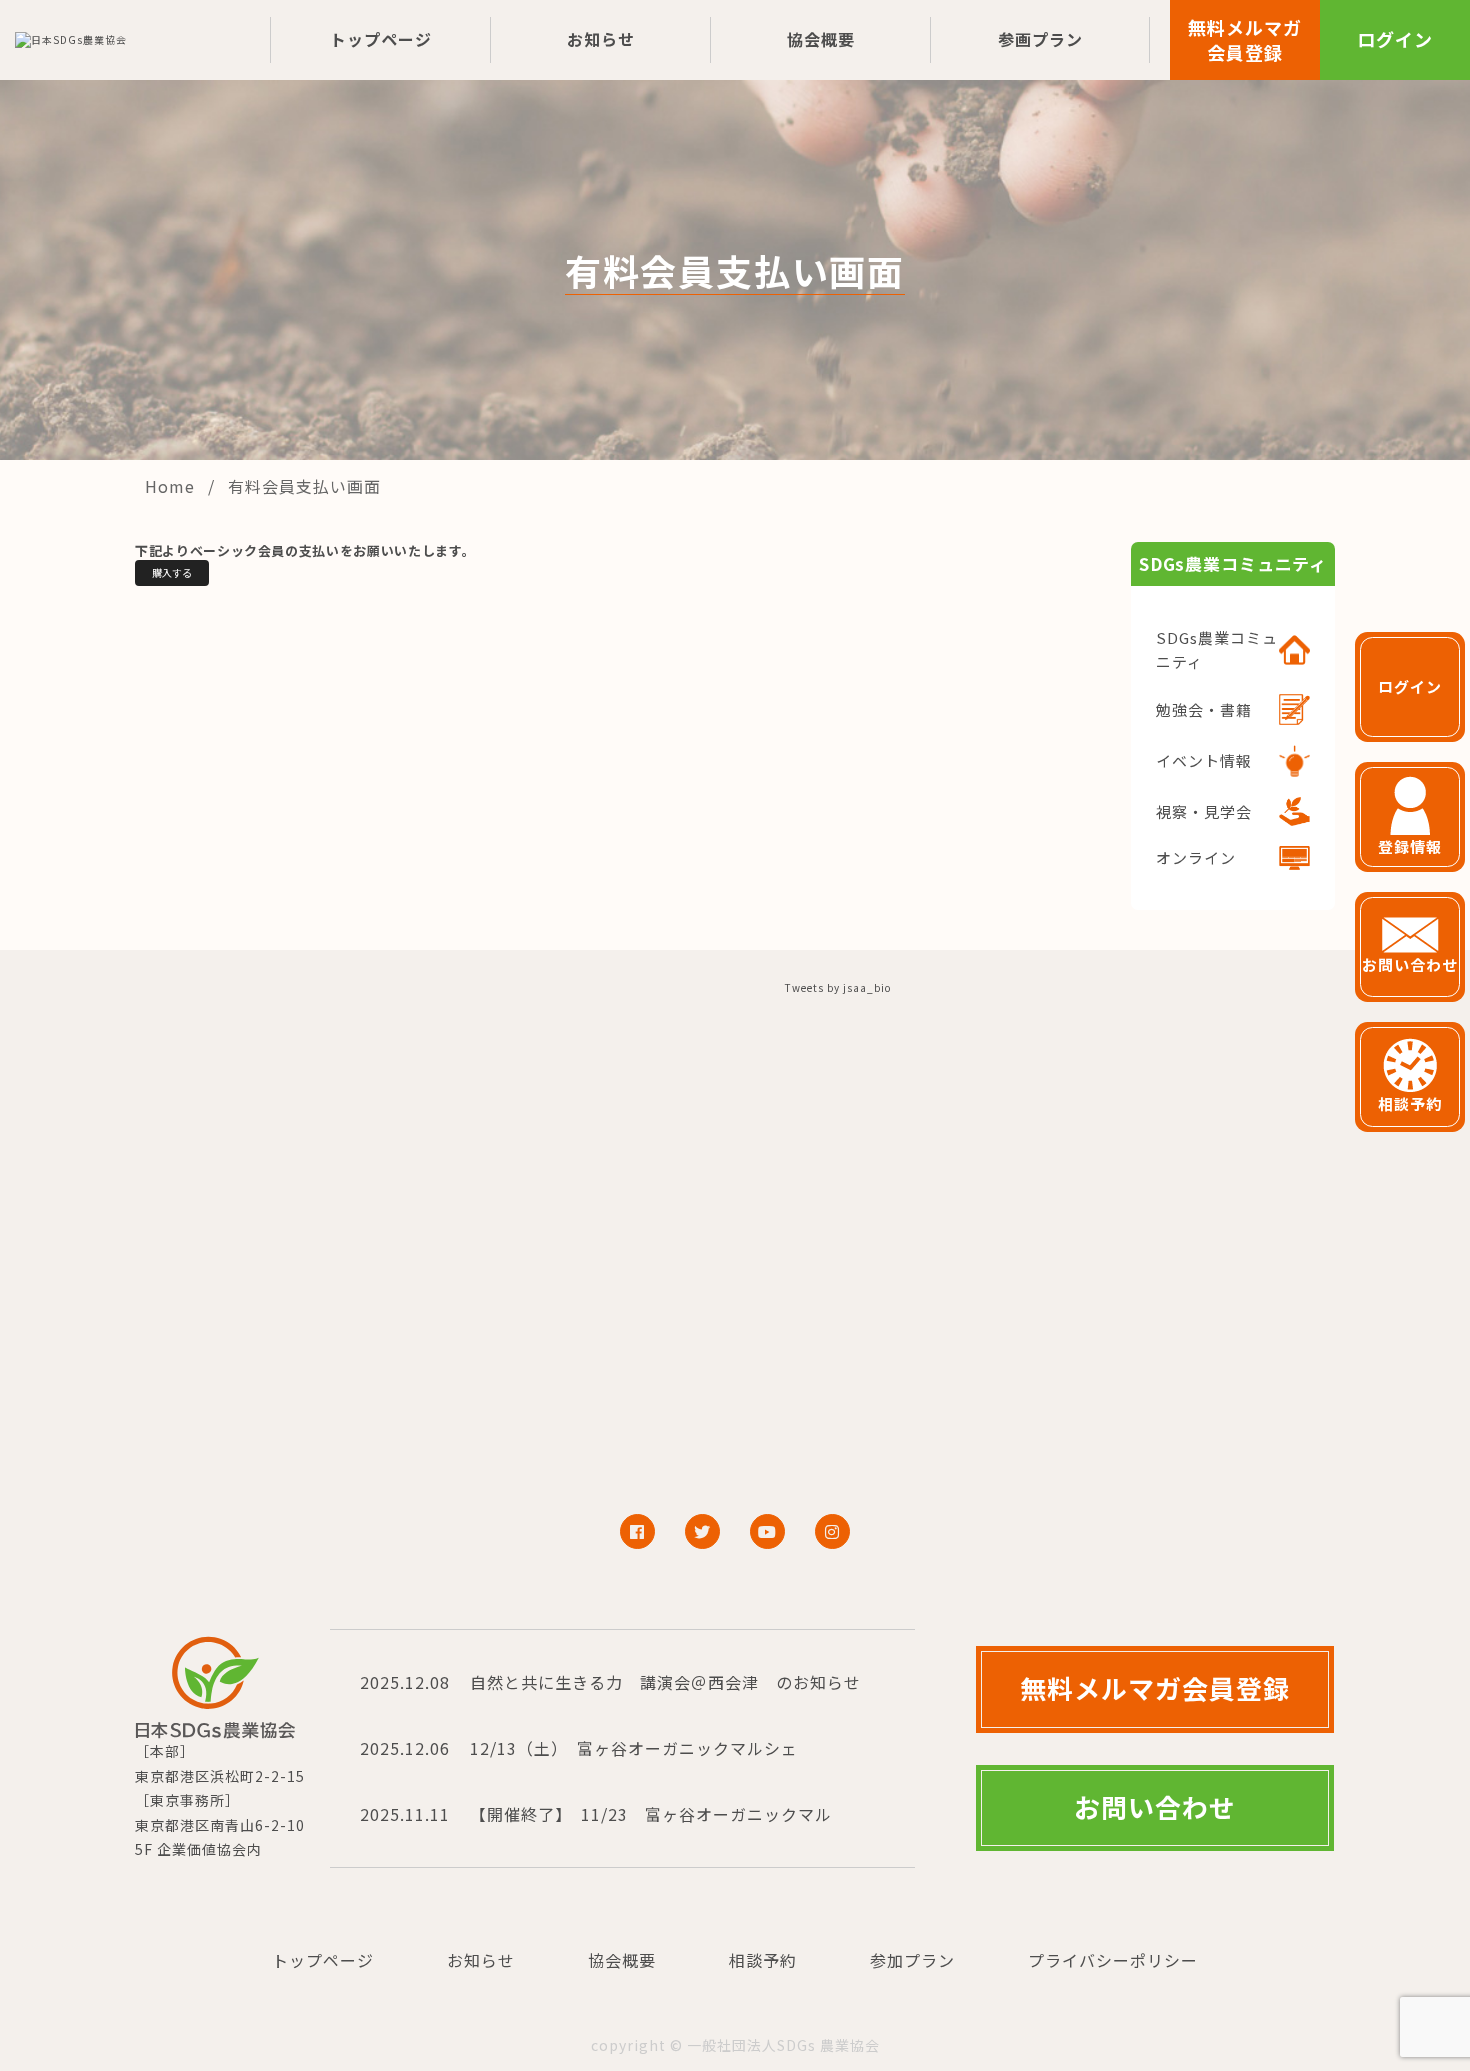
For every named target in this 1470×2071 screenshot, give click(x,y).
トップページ (381, 39)
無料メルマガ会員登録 (1245, 39)
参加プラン (912, 1960)
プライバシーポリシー (1113, 1960)
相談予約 (763, 1960)
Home (172, 486)
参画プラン (1040, 39)
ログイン (1395, 39)
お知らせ (601, 39)
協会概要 (821, 39)
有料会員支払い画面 (304, 486)
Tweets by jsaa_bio (838, 987)
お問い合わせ (1155, 1806)
